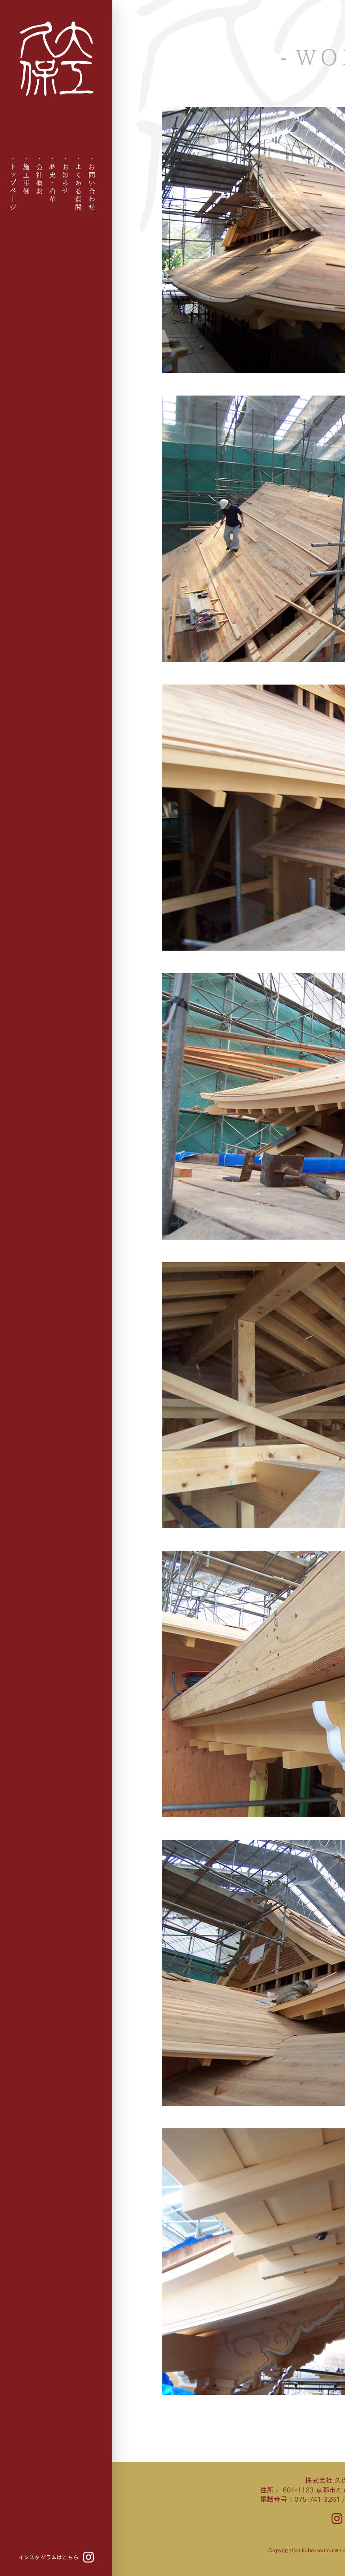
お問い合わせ (92, 187)
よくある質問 (79, 187)
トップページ (13, 187)
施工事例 (26, 179)
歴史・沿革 (53, 183)
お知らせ (66, 179)
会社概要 (39, 179)
